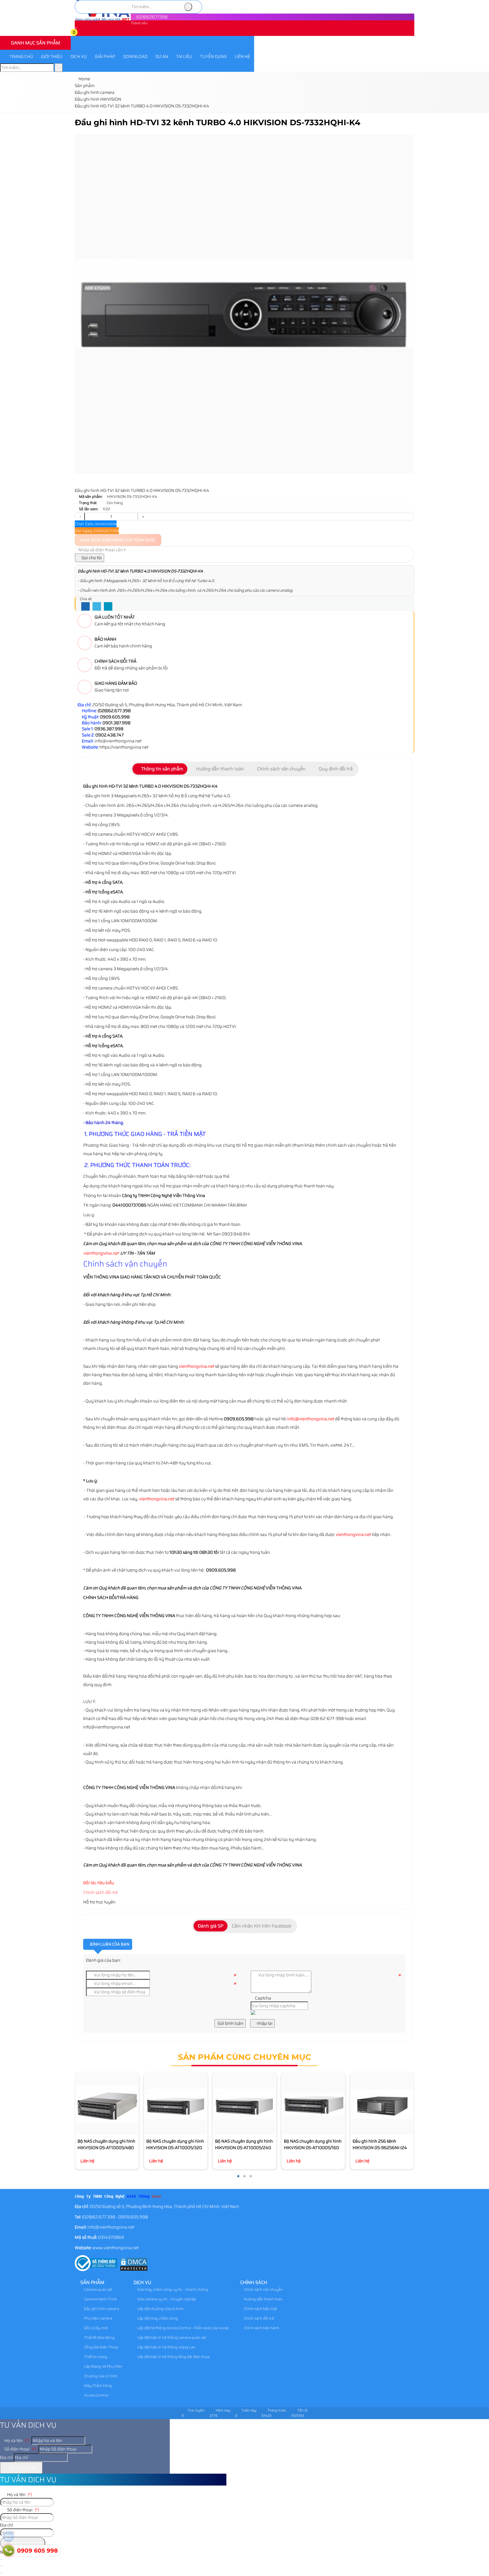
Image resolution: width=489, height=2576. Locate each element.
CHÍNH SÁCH (254, 2282)
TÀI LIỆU (184, 57)
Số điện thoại (20, 2449)
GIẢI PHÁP (105, 57)
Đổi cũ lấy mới (96, 2328)
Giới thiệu (52, 57)
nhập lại (264, 2023)
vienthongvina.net (101, 1253)
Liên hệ (242, 57)
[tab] (160, 769)
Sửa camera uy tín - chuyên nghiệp (166, 2299)
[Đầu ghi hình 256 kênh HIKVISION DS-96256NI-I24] (382, 2104)
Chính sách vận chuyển (263, 2289)
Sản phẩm (92, 2282)
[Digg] (108, 607)
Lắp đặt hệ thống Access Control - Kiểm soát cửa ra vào (183, 2328)
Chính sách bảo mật (260, 2309)
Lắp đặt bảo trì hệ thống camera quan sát (171, 2338)
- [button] (80, 517)
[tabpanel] (244, 1194)
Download (135, 57)
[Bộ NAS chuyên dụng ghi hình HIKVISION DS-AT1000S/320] (176, 2104)
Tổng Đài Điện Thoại (101, 2347)
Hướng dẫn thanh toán (263, 2299)
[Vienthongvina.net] (103, 20)
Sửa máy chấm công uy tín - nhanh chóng (172, 2289)
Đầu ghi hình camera (101, 2309)
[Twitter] (97, 607)
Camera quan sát (98, 2289)
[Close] (1, 2566)
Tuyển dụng (213, 57)
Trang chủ (21, 57)
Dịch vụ (79, 57)
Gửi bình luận (230, 2023)
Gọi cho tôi (91, 558)
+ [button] (143, 517)
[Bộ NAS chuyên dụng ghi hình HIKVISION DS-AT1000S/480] (107, 2104)
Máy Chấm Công (97, 2386)
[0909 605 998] (8, 2551)
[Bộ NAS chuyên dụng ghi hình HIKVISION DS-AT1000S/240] (244, 2104)
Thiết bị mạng (95, 2357)
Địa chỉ (7, 2458)
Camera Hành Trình (100, 2299)
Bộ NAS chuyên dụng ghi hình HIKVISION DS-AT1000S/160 (313, 2144)
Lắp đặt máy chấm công (157, 2318)
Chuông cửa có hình (100, 2376)
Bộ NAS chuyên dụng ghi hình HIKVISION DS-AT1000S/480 (106, 2144)
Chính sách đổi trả (100, 1892)
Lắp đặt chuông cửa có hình (160, 2309)
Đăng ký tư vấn (23, 2468)
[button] (78, 33)
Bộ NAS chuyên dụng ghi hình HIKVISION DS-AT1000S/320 (175, 2144)
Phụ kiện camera (98, 2318)
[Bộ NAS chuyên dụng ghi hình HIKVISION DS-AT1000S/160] (313, 2104)
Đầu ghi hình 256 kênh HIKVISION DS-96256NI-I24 (380, 2144)
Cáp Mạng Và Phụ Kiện (103, 2366)
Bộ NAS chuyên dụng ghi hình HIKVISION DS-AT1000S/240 (244, 2144)
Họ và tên (16, 2441)
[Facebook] (85, 607)
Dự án (162, 57)
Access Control (96, 2395)
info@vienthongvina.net (311, 1419)
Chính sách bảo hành (261, 2328)
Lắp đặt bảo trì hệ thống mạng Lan (166, 2347)
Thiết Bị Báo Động (99, 2338)
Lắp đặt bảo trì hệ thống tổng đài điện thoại (173, 2357)
